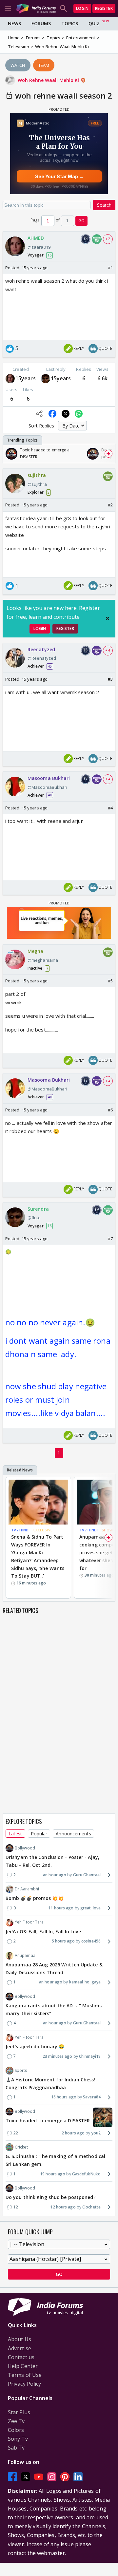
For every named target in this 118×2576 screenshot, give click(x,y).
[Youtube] (39, 2477)
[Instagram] (52, 2477)
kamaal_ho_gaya (85, 1982)
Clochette (91, 2207)
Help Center (23, 2366)
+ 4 (108, 650)
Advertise (20, 2348)
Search (104, 205)
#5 (110, 981)
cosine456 (91, 1941)
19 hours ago (53, 2174)
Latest (15, 1834)
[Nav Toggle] (8, 9)
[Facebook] (12, 2477)
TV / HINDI (20, 1530)
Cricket (21, 2147)
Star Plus (19, 2412)
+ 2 (108, 239)
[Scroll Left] (10, 454)
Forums (41, 23)
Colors (16, 2430)
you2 (96, 2133)
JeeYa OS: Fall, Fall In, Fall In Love (43, 1932)
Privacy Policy (24, 2384)
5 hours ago (63, 1941)
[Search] (64, 9)
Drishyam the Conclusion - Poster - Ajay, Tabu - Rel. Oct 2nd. (52, 1861)
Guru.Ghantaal (87, 1875)
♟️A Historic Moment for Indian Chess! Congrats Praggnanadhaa (50, 2084)
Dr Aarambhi (27, 1889)
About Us (20, 2339)
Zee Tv (16, 2421)
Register (104, 8)
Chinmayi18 (90, 2056)
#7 (110, 1239)
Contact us (21, 2357)
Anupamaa (25, 1955)
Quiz (94, 23)
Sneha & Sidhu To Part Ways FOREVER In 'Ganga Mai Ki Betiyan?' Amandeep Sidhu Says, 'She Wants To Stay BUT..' (38, 1556)
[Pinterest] (65, 2477)
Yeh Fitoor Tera (29, 1922)
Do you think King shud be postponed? (51, 2197)
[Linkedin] (78, 2477)
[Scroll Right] (108, 454)
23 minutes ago (57, 2056)
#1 (110, 268)
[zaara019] (10, 379)
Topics (70, 23)
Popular (39, 1834)
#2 (110, 505)
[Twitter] (26, 2477)
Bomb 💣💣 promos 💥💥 (35, 1898)
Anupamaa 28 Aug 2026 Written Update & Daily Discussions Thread (54, 1969)
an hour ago (55, 1875)
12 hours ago (63, 2207)
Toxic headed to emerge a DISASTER (48, 2121)
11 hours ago (61, 1908)
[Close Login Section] (108, 618)
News (14, 23)
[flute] (46, 379)
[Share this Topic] (39, 414)
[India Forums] (36, 8)
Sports (21, 2070)
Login (82, 8)
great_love (90, 1908)
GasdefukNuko (86, 2174)
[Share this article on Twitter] (66, 414)
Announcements (73, 1834)
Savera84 (92, 2097)
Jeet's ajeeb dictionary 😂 (35, 2046)
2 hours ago (73, 2133)
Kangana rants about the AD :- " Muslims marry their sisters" (54, 2009)
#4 (110, 808)
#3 (110, 679)
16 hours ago (64, 2097)
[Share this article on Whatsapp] (79, 414)
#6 (110, 1110)
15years (26, 378)
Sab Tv (16, 2448)
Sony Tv (18, 2439)
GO (81, 221)
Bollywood (25, 1848)
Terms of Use (25, 2375)
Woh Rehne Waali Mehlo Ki (49, 80)
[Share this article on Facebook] (52, 414)
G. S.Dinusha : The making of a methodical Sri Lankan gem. (55, 2160)
